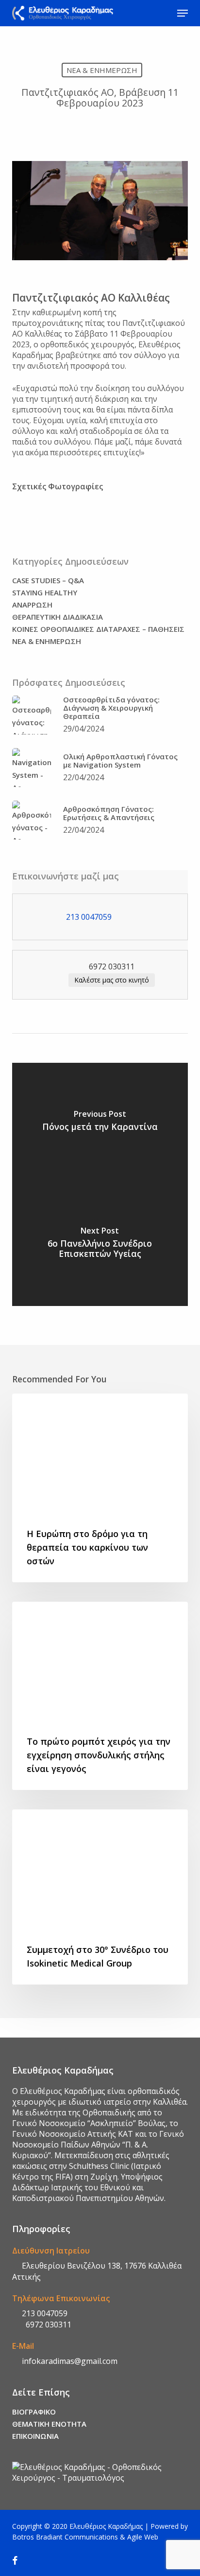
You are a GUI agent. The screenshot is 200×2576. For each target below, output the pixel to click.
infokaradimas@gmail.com (69, 2361)
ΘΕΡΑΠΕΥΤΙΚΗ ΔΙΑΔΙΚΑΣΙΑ (58, 617)
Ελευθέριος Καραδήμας (106, 2526)
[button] (183, 13)
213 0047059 (44, 2313)
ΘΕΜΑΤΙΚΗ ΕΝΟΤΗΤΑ (49, 2424)
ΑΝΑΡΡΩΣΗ (32, 605)
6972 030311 (46, 2325)
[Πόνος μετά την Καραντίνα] (100, 1124)
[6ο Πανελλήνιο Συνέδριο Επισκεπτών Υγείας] (100, 1245)
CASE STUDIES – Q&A (48, 581)
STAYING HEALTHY (45, 593)
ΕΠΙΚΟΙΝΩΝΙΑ (35, 2436)
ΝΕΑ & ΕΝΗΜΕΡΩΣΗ (102, 70)
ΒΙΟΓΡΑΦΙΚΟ (34, 2412)
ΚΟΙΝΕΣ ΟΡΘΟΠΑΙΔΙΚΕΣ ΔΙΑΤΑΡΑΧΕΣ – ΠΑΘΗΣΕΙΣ (98, 629)
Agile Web (143, 2537)
